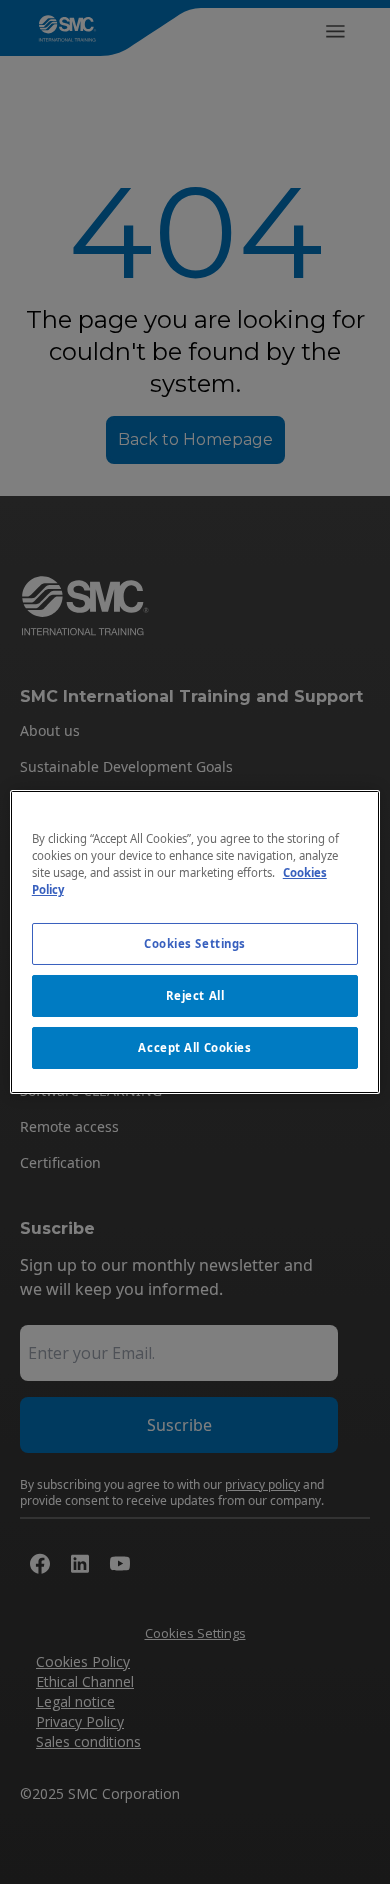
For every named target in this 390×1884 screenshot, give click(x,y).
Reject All (195, 995)
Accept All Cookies (194, 1047)
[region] (195, 942)
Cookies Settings (195, 943)
